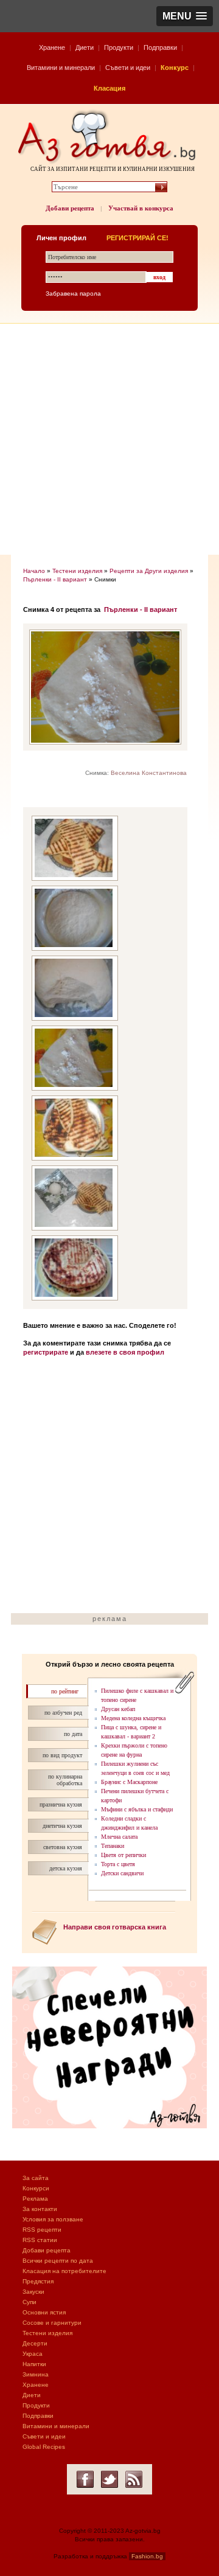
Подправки (160, 47)
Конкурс (175, 68)
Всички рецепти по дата (58, 2261)
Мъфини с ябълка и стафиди (137, 1809)
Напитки (34, 2364)
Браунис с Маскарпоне (129, 1782)
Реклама (35, 2199)
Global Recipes (44, 2447)
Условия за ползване (53, 2219)
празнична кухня (61, 1804)
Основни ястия (44, 2312)
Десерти (35, 2343)
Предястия (38, 2281)
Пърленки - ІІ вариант (55, 579)
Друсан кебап (118, 1709)
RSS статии (40, 2240)
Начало (34, 571)
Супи (30, 2302)
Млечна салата (119, 1837)
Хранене (52, 47)
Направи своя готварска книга (115, 1927)
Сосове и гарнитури (52, 2323)
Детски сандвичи (122, 1873)
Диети (85, 47)
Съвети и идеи (128, 68)
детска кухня (66, 1868)
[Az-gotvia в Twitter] (109, 2479)
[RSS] (134, 2479)
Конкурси (36, 2188)
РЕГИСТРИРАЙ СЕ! (137, 238)
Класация (109, 88)
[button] (185, 16)
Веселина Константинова (149, 773)
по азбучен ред (63, 1713)
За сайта (36, 2178)
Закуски (33, 2292)
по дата (73, 1734)
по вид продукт (62, 1755)
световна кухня (63, 1847)
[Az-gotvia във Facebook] (85, 2479)
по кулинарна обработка (65, 1780)
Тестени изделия (77, 571)
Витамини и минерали (61, 68)
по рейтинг (65, 1691)
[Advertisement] (109, 439)
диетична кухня (62, 1826)
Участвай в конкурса (141, 208)
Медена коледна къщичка (133, 1718)
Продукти (119, 47)
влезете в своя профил (125, 1352)
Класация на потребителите (64, 2271)
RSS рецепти (42, 2230)
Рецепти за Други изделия (149, 571)
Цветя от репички (123, 1855)
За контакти (40, 2209)
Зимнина (36, 2374)
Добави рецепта (70, 208)
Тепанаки (113, 1846)
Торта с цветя (118, 1864)
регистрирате (46, 1352)
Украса (33, 2354)
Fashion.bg (147, 2556)
